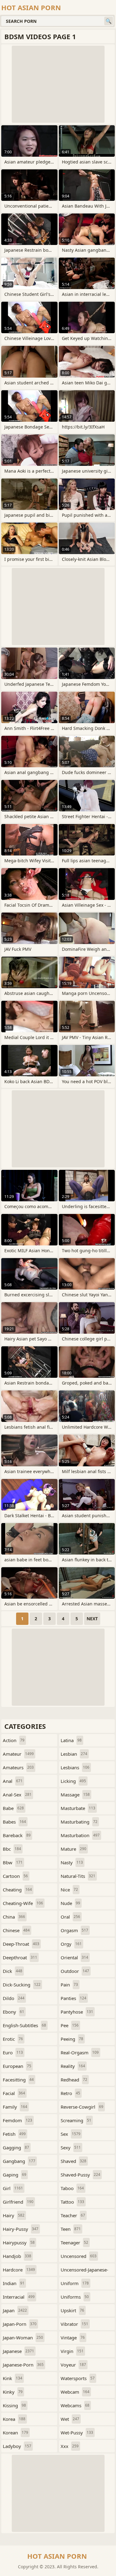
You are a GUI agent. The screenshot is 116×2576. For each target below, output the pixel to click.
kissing (14, 2405)
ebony (13, 2012)
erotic (13, 2039)
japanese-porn (23, 2365)
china (14, 1917)
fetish (14, 2134)
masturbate (78, 1808)
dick (13, 1971)
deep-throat (21, 1944)
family (15, 2107)
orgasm (74, 1930)
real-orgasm (80, 2052)
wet (70, 2419)
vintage (73, 2338)
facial (14, 2093)
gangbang (19, 2161)
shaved (73, 2161)
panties (73, 1998)
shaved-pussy (80, 2175)
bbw (13, 1862)
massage (75, 1795)
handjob (17, 2256)
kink (13, 2378)
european (17, 2066)
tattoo (72, 2202)
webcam (75, 2392)
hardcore (19, 2270)
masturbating (79, 1822)
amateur (18, 1754)
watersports (78, 2378)
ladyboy (17, 2446)
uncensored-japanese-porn (84, 2271)
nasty (72, 1862)
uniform (75, 2283)
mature (73, 1849)
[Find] (109, 21)
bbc (12, 1849)
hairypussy (19, 2243)
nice (69, 1890)
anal (13, 1781)
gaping (15, 2175)
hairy (14, 2215)
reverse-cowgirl (82, 2107)
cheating (17, 1890)
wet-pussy (77, 2433)
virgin (72, 2351)
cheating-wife (23, 1903)
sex (71, 2134)
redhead (74, 2080)
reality (73, 2066)
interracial (19, 2297)
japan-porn (20, 2324)
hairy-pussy (21, 2229)
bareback (17, 1835)
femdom (17, 2120)
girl (13, 2188)
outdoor (75, 1971)
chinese (16, 1930)
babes (14, 1822)
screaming (76, 2120)
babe (13, 1808)
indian (14, 2283)
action (14, 1740)
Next (92, 1619)
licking (73, 1781)
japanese (18, 2351)
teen (71, 2229)
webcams (75, 2405)
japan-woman (23, 2338)
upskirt (72, 2310)
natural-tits (78, 1876)
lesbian (74, 1754)
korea (14, 2419)
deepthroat (20, 1957)
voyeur (73, 2365)
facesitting (18, 2080)
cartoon (15, 1876)
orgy (71, 1944)
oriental (74, 1957)
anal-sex (17, 1795)
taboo (72, 2188)
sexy (71, 2147)
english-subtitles (24, 2025)
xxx (70, 2446)
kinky (13, 2392)
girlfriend (18, 2202)
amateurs (18, 1767)
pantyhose (77, 2012)
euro (13, 2052)
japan (15, 2310)
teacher (73, 2215)
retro (70, 2093)
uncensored (79, 2256)
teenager (74, 2243)
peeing (72, 2039)
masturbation (80, 1835)
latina (71, 1740)
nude (70, 1903)
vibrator (74, 2324)
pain (69, 1985)
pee (70, 2025)
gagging (16, 2147)
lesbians (75, 1767)
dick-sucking (22, 1985)
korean (15, 2433)
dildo (14, 1998)
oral (70, 1917)
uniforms (75, 2297)
